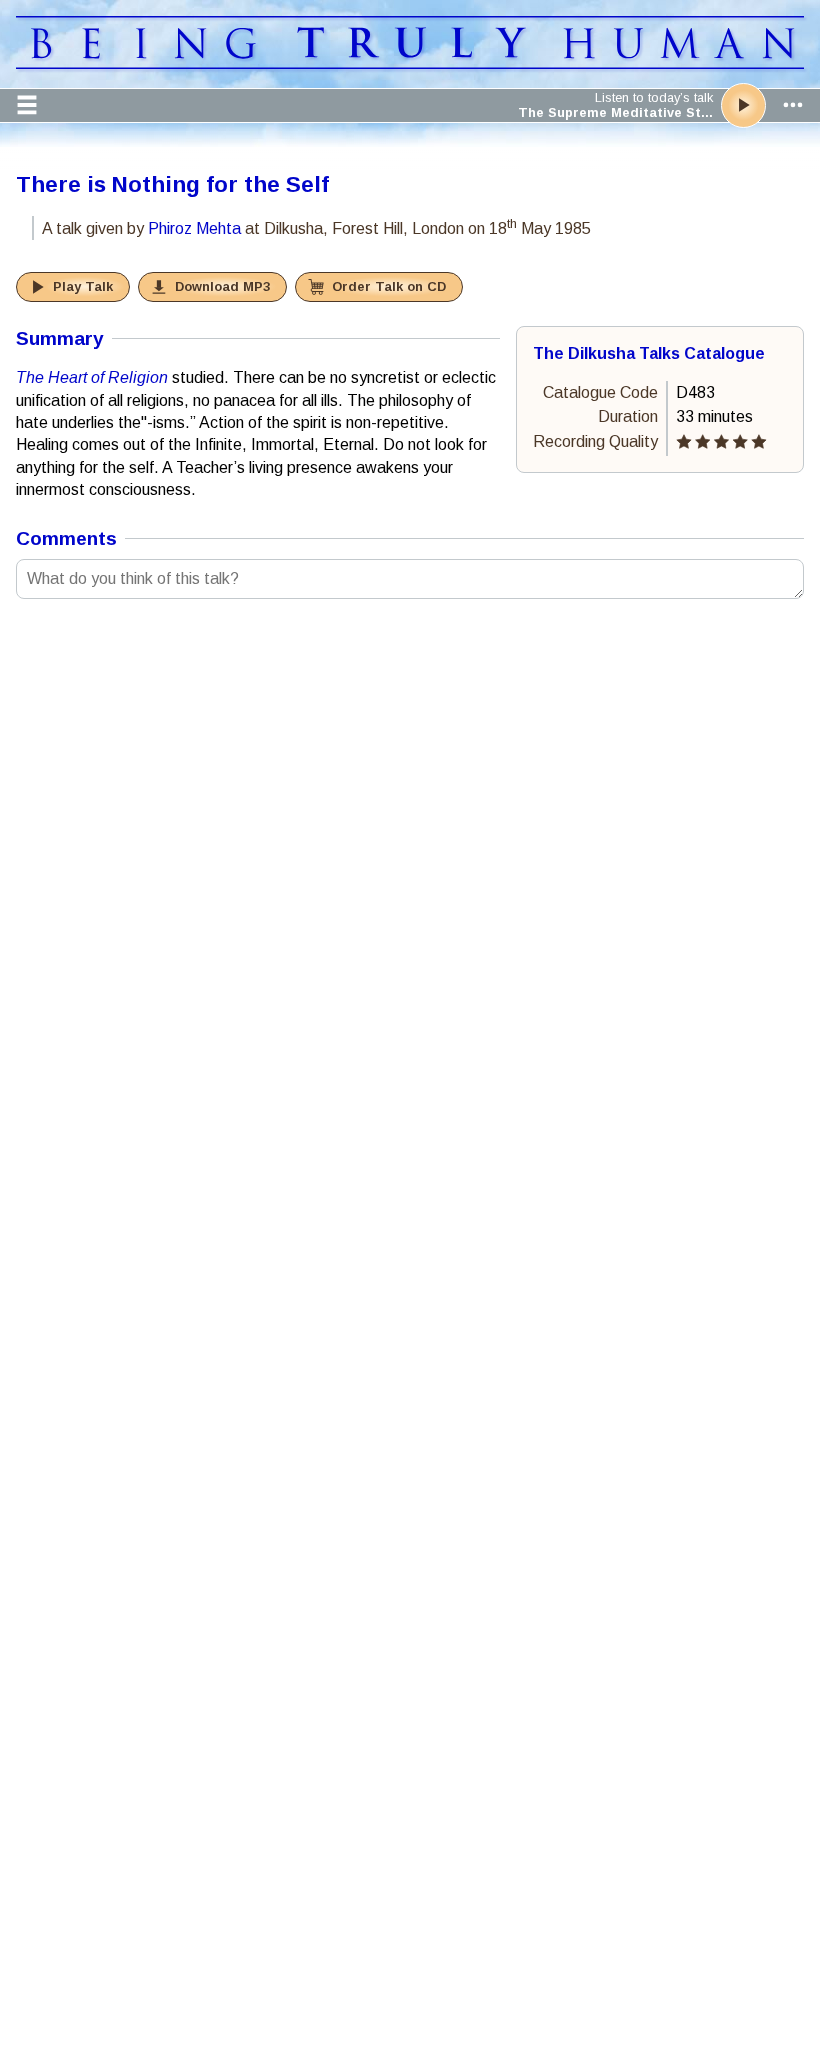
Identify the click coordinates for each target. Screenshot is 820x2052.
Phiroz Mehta (194, 228)
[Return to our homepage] (410, 63)
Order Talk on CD (389, 286)
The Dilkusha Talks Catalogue (649, 353)
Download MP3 (222, 286)
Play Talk (83, 286)
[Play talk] (743, 105)
